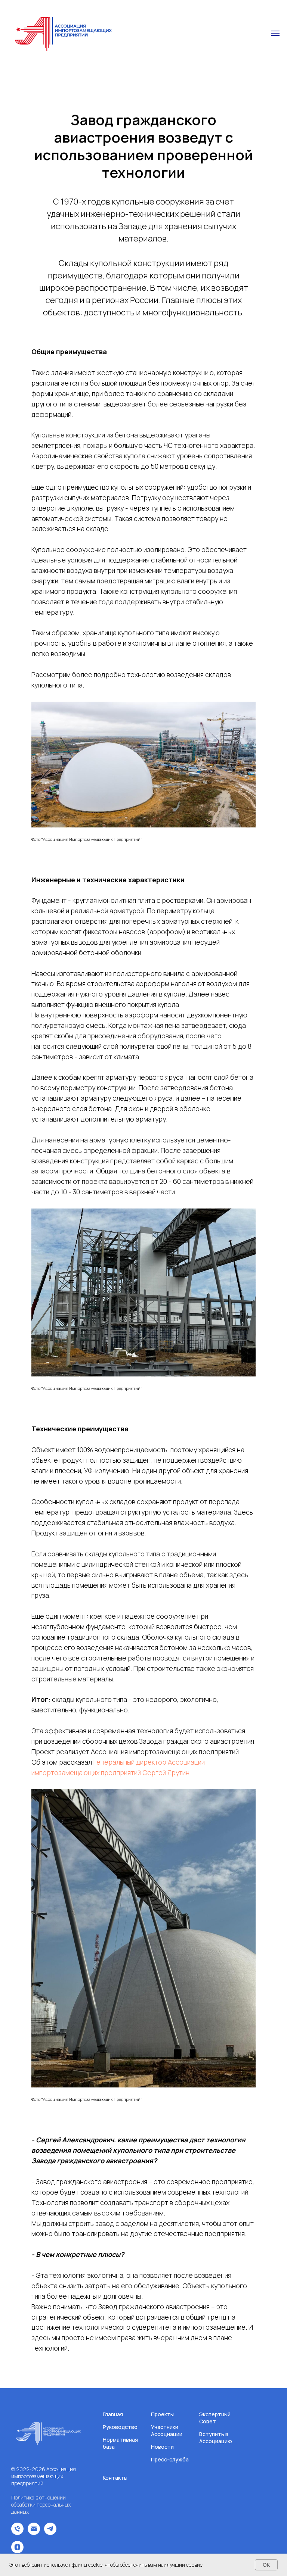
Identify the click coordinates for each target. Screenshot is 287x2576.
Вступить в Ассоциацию (216, 2438)
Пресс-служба (170, 2459)
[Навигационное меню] (275, 33)
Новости (162, 2447)
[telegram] (50, 2533)
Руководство (120, 2427)
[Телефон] (17, 2533)
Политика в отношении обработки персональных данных (41, 2505)
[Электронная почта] (34, 2533)
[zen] (17, 2551)
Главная (113, 2414)
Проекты (162, 2414)
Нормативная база (120, 2443)
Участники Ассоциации (167, 2430)
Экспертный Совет (215, 2418)
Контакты (115, 2478)
